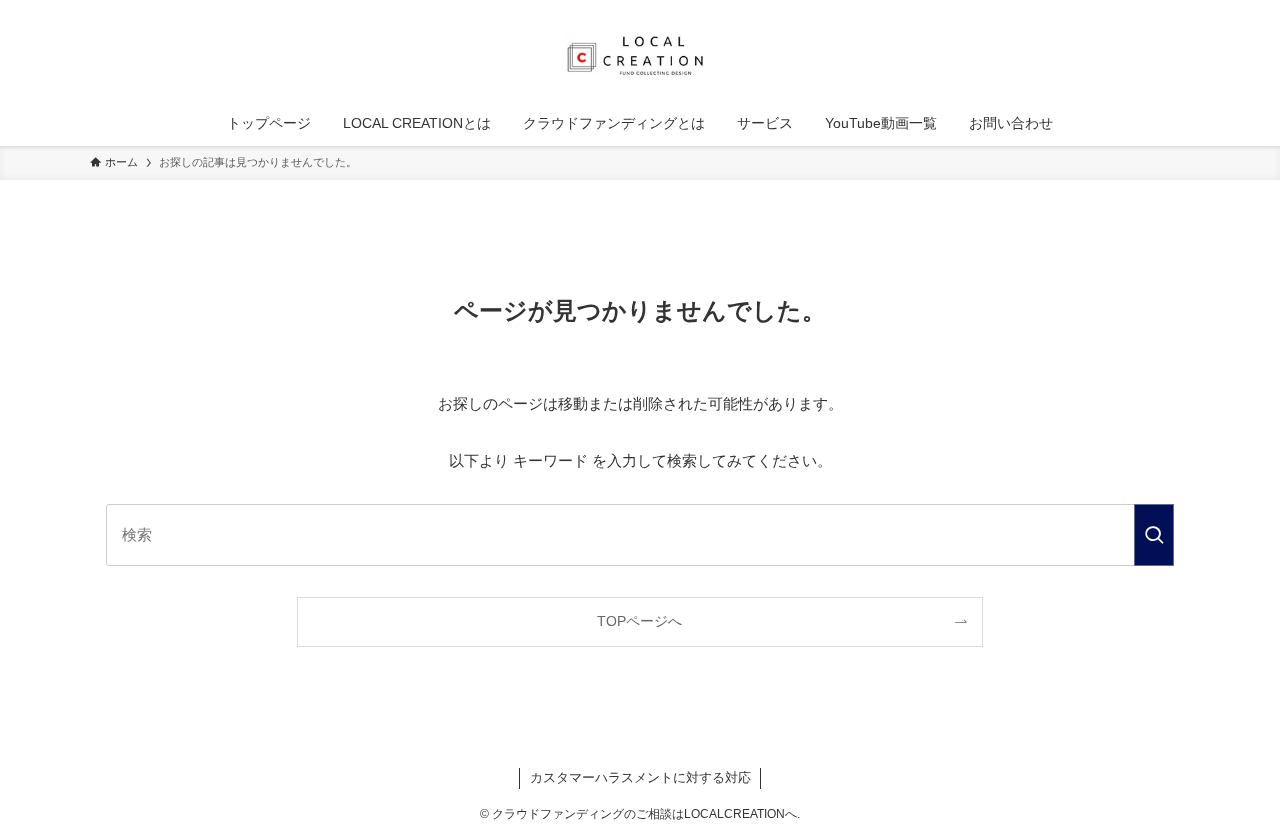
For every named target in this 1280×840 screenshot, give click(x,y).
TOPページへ (639, 621)
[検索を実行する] (1154, 535)
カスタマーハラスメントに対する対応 (640, 777)
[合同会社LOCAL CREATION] (640, 54)
